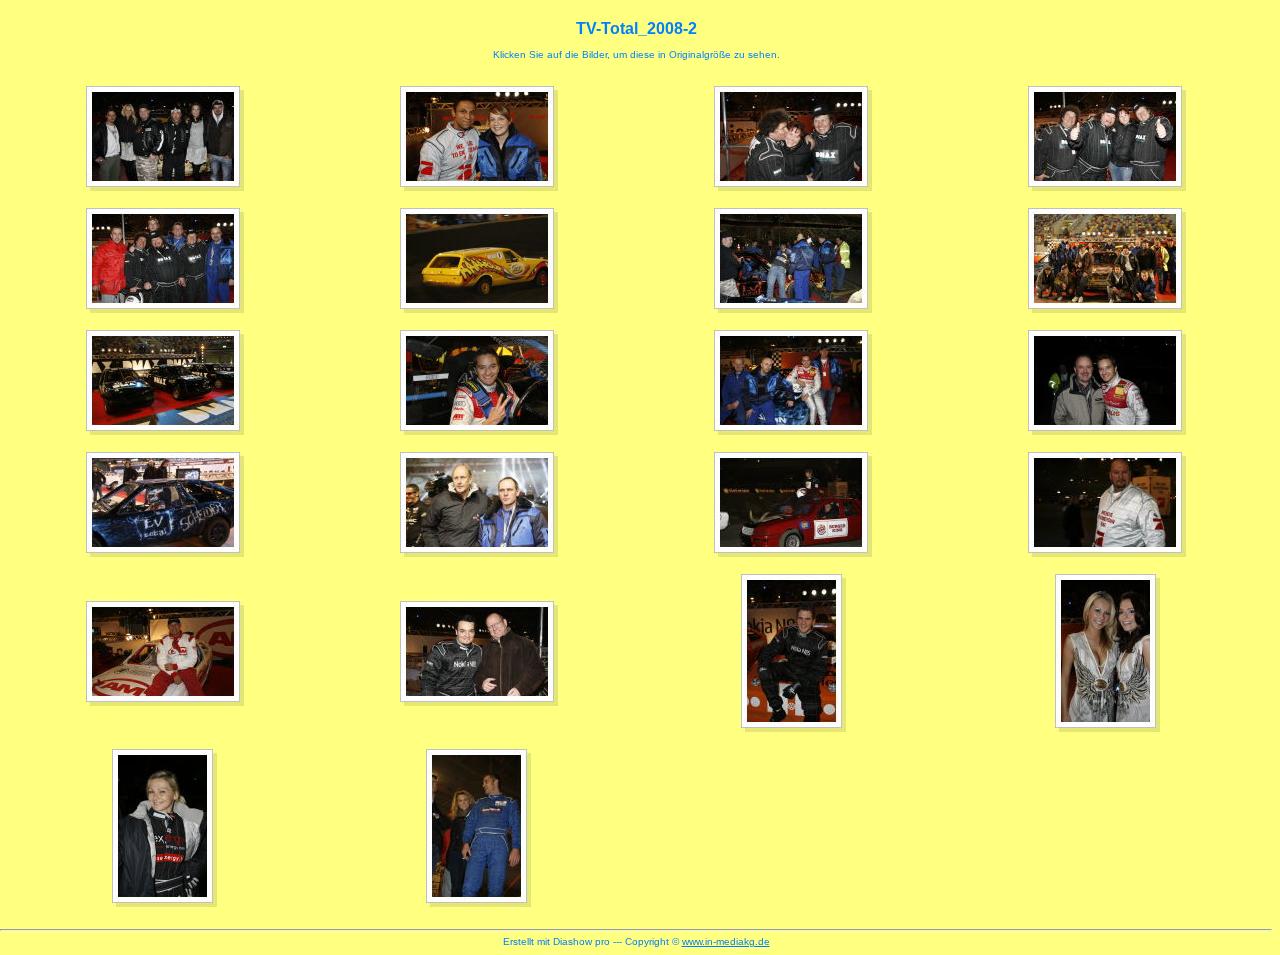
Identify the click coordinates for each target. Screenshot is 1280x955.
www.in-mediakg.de (726, 941)
